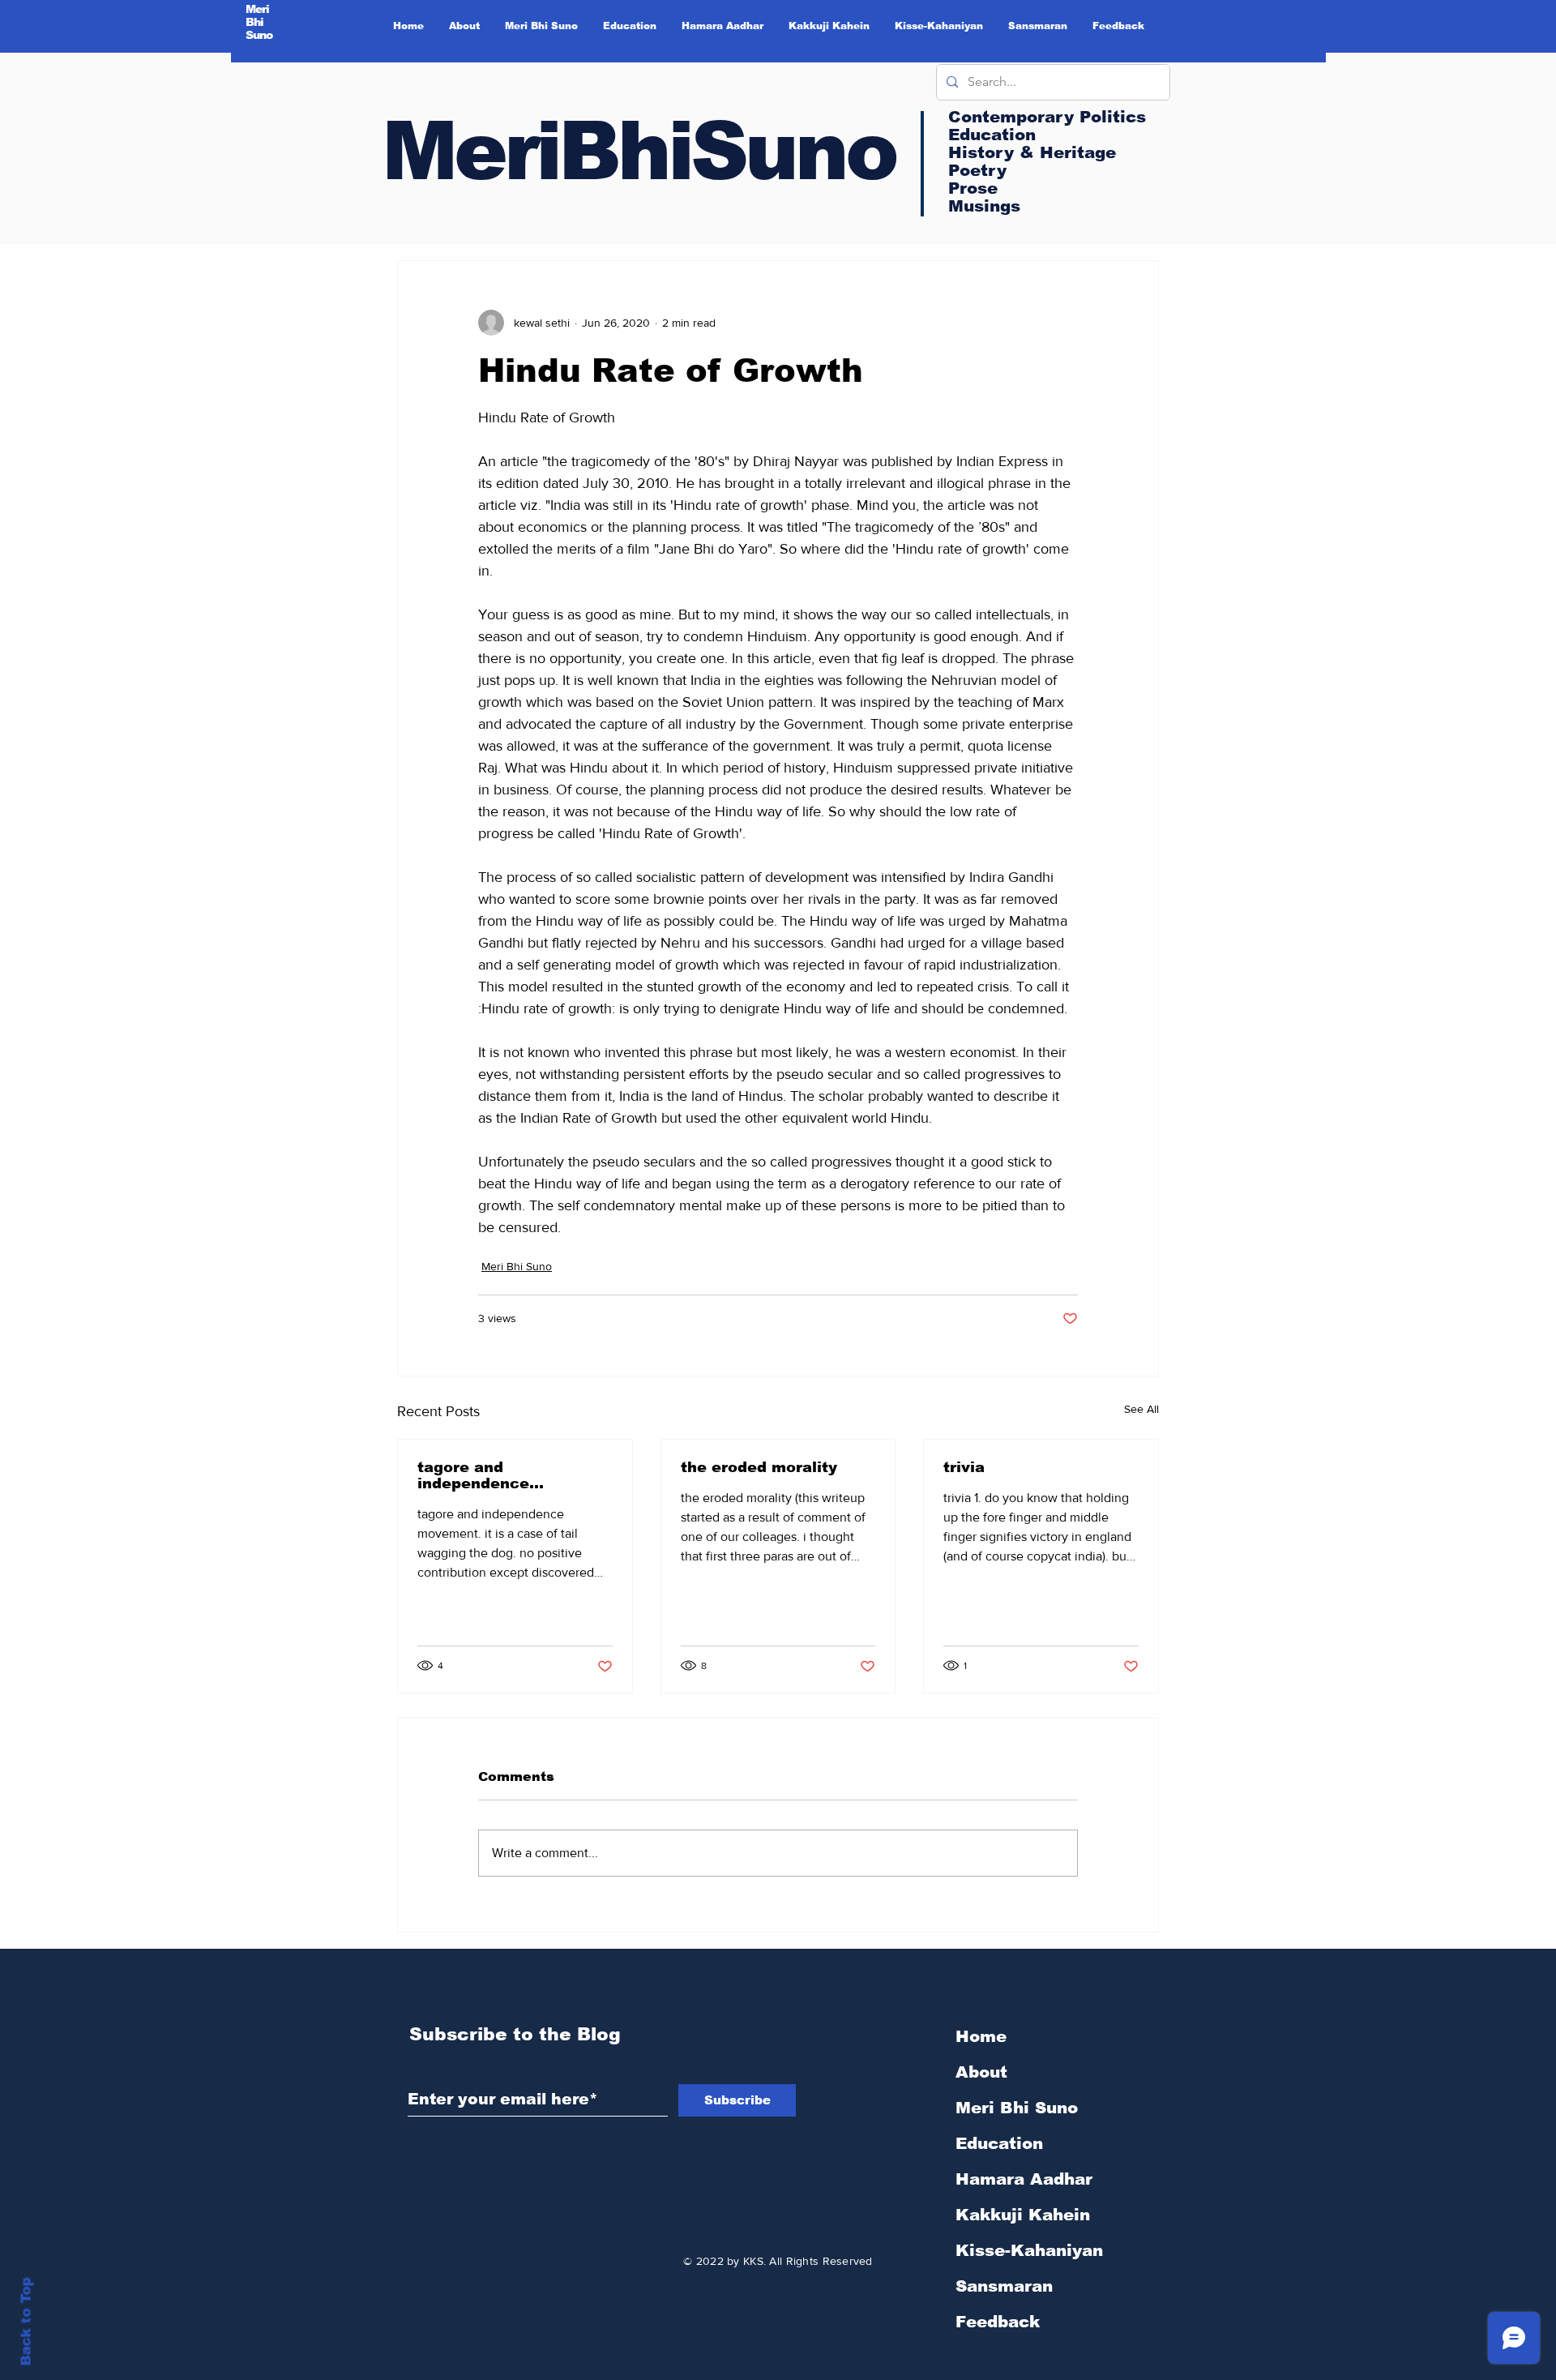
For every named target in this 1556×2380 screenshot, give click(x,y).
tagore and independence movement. (473, 1475)
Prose (973, 188)
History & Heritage (1032, 152)
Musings (984, 206)
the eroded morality (759, 1467)
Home (981, 2036)
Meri (258, 9)
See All (1141, 1409)
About (981, 2072)
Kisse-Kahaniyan (1029, 2250)
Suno (259, 35)
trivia (964, 1467)
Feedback (998, 2322)
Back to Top (26, 2322)
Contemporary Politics (1047, 117)
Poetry (977, 170)
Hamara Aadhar (1024, 2179)
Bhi (255, 22)
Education (999, 2143)
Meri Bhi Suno (517, 1266)
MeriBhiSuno (639, 151)
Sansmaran (1004, 2286)
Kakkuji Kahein (1023, 2215)
